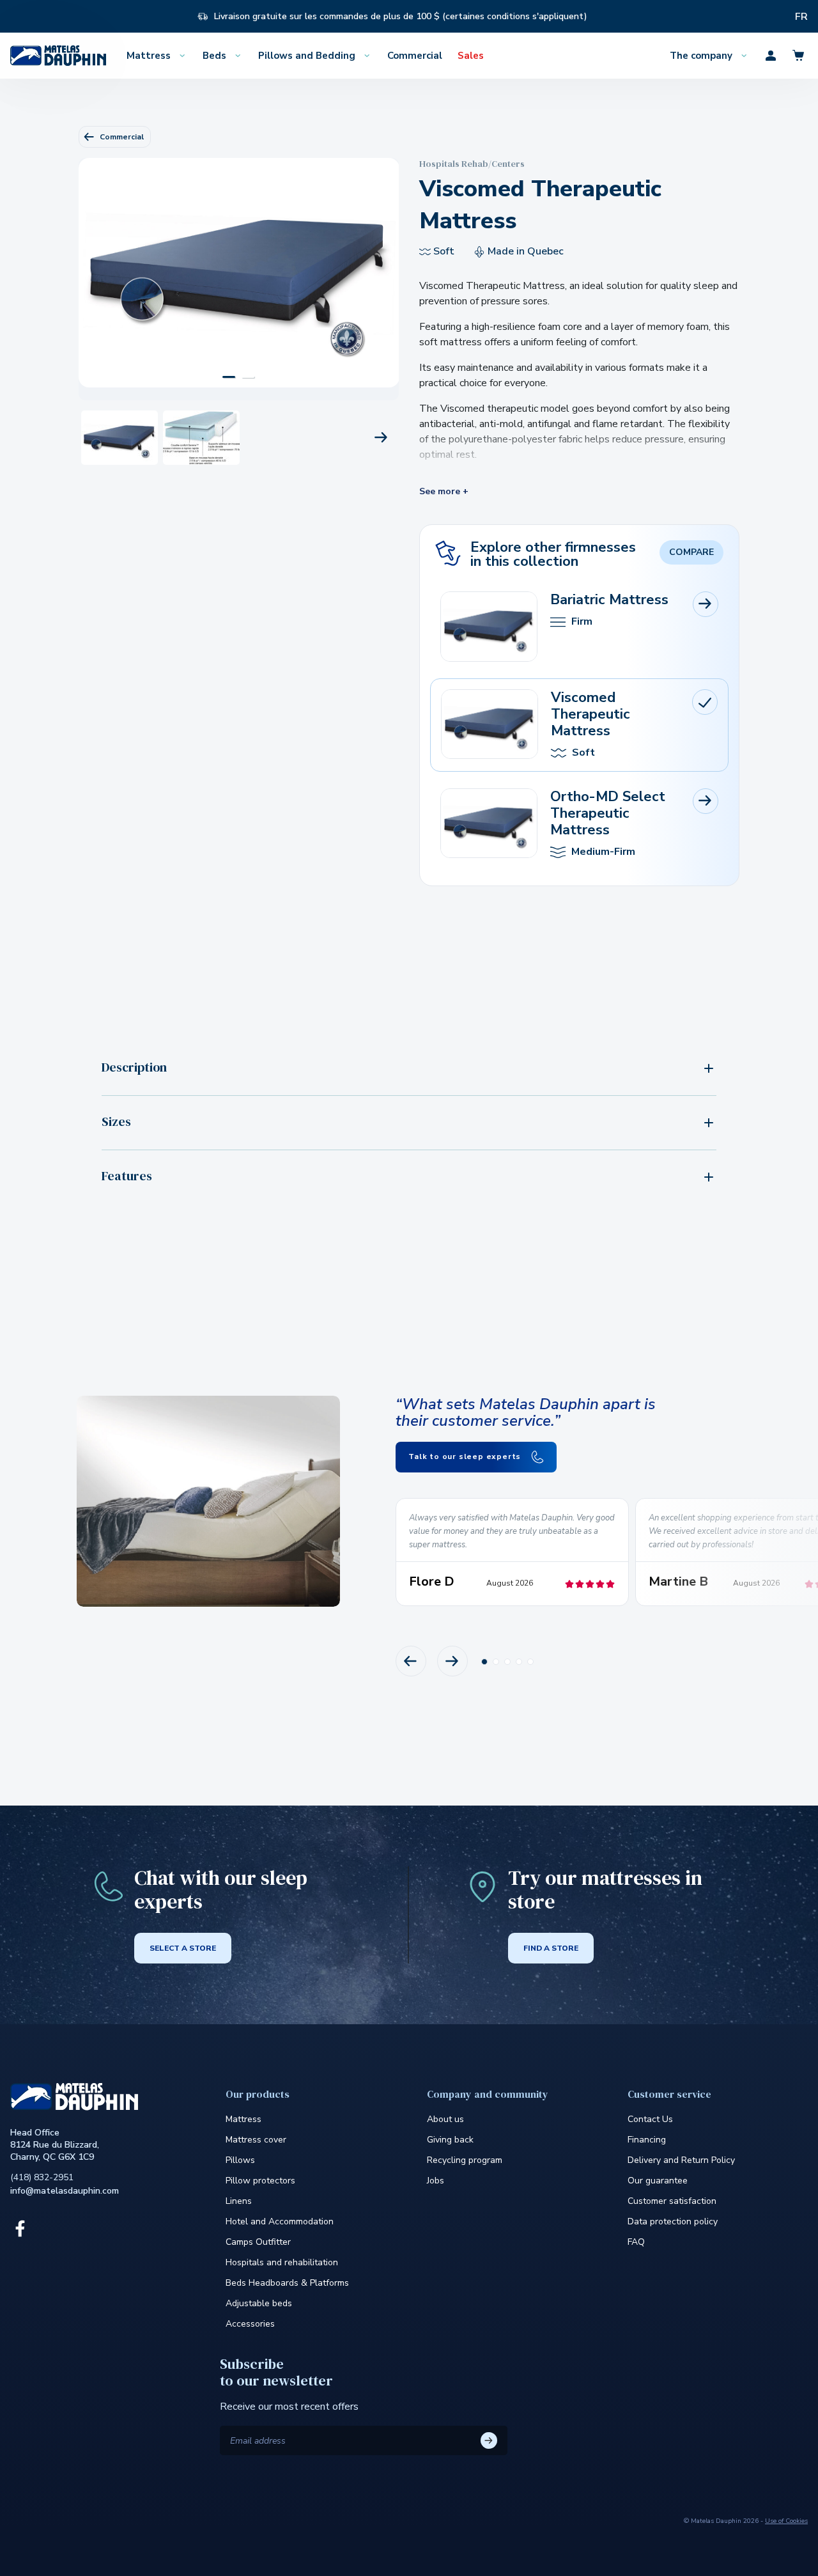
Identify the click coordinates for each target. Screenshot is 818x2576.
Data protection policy (673, 2221)
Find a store (551, 1948)
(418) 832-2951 (42, 2177)
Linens (239, 2201)
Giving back (450, 2140)
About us (445, 2119)
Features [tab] (127, 1176)
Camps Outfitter (258, 2242)
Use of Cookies (786, 2521)
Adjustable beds (259, 2303)
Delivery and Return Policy (681, 2160)
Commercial (122, 137)
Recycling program (465, 2160)
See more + (444, 492)
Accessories (250, 2324)
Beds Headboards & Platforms (287, 2283)
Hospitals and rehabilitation (282, 2262)
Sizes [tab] (116, 1121)
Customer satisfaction (672, 2201)
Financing (647, 2140)
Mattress (243, 2119)
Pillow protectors (260, 2181)
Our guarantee (658, 2181)
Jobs (436, 2181)
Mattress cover (256, 2140)
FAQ (636, 2242)
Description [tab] (134, 1067)
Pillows (240, 2160)
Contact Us (650, 2119)
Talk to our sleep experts (466, 1456)
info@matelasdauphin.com (65, 2191)
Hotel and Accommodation (280, 2221)
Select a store (183, 1948)
